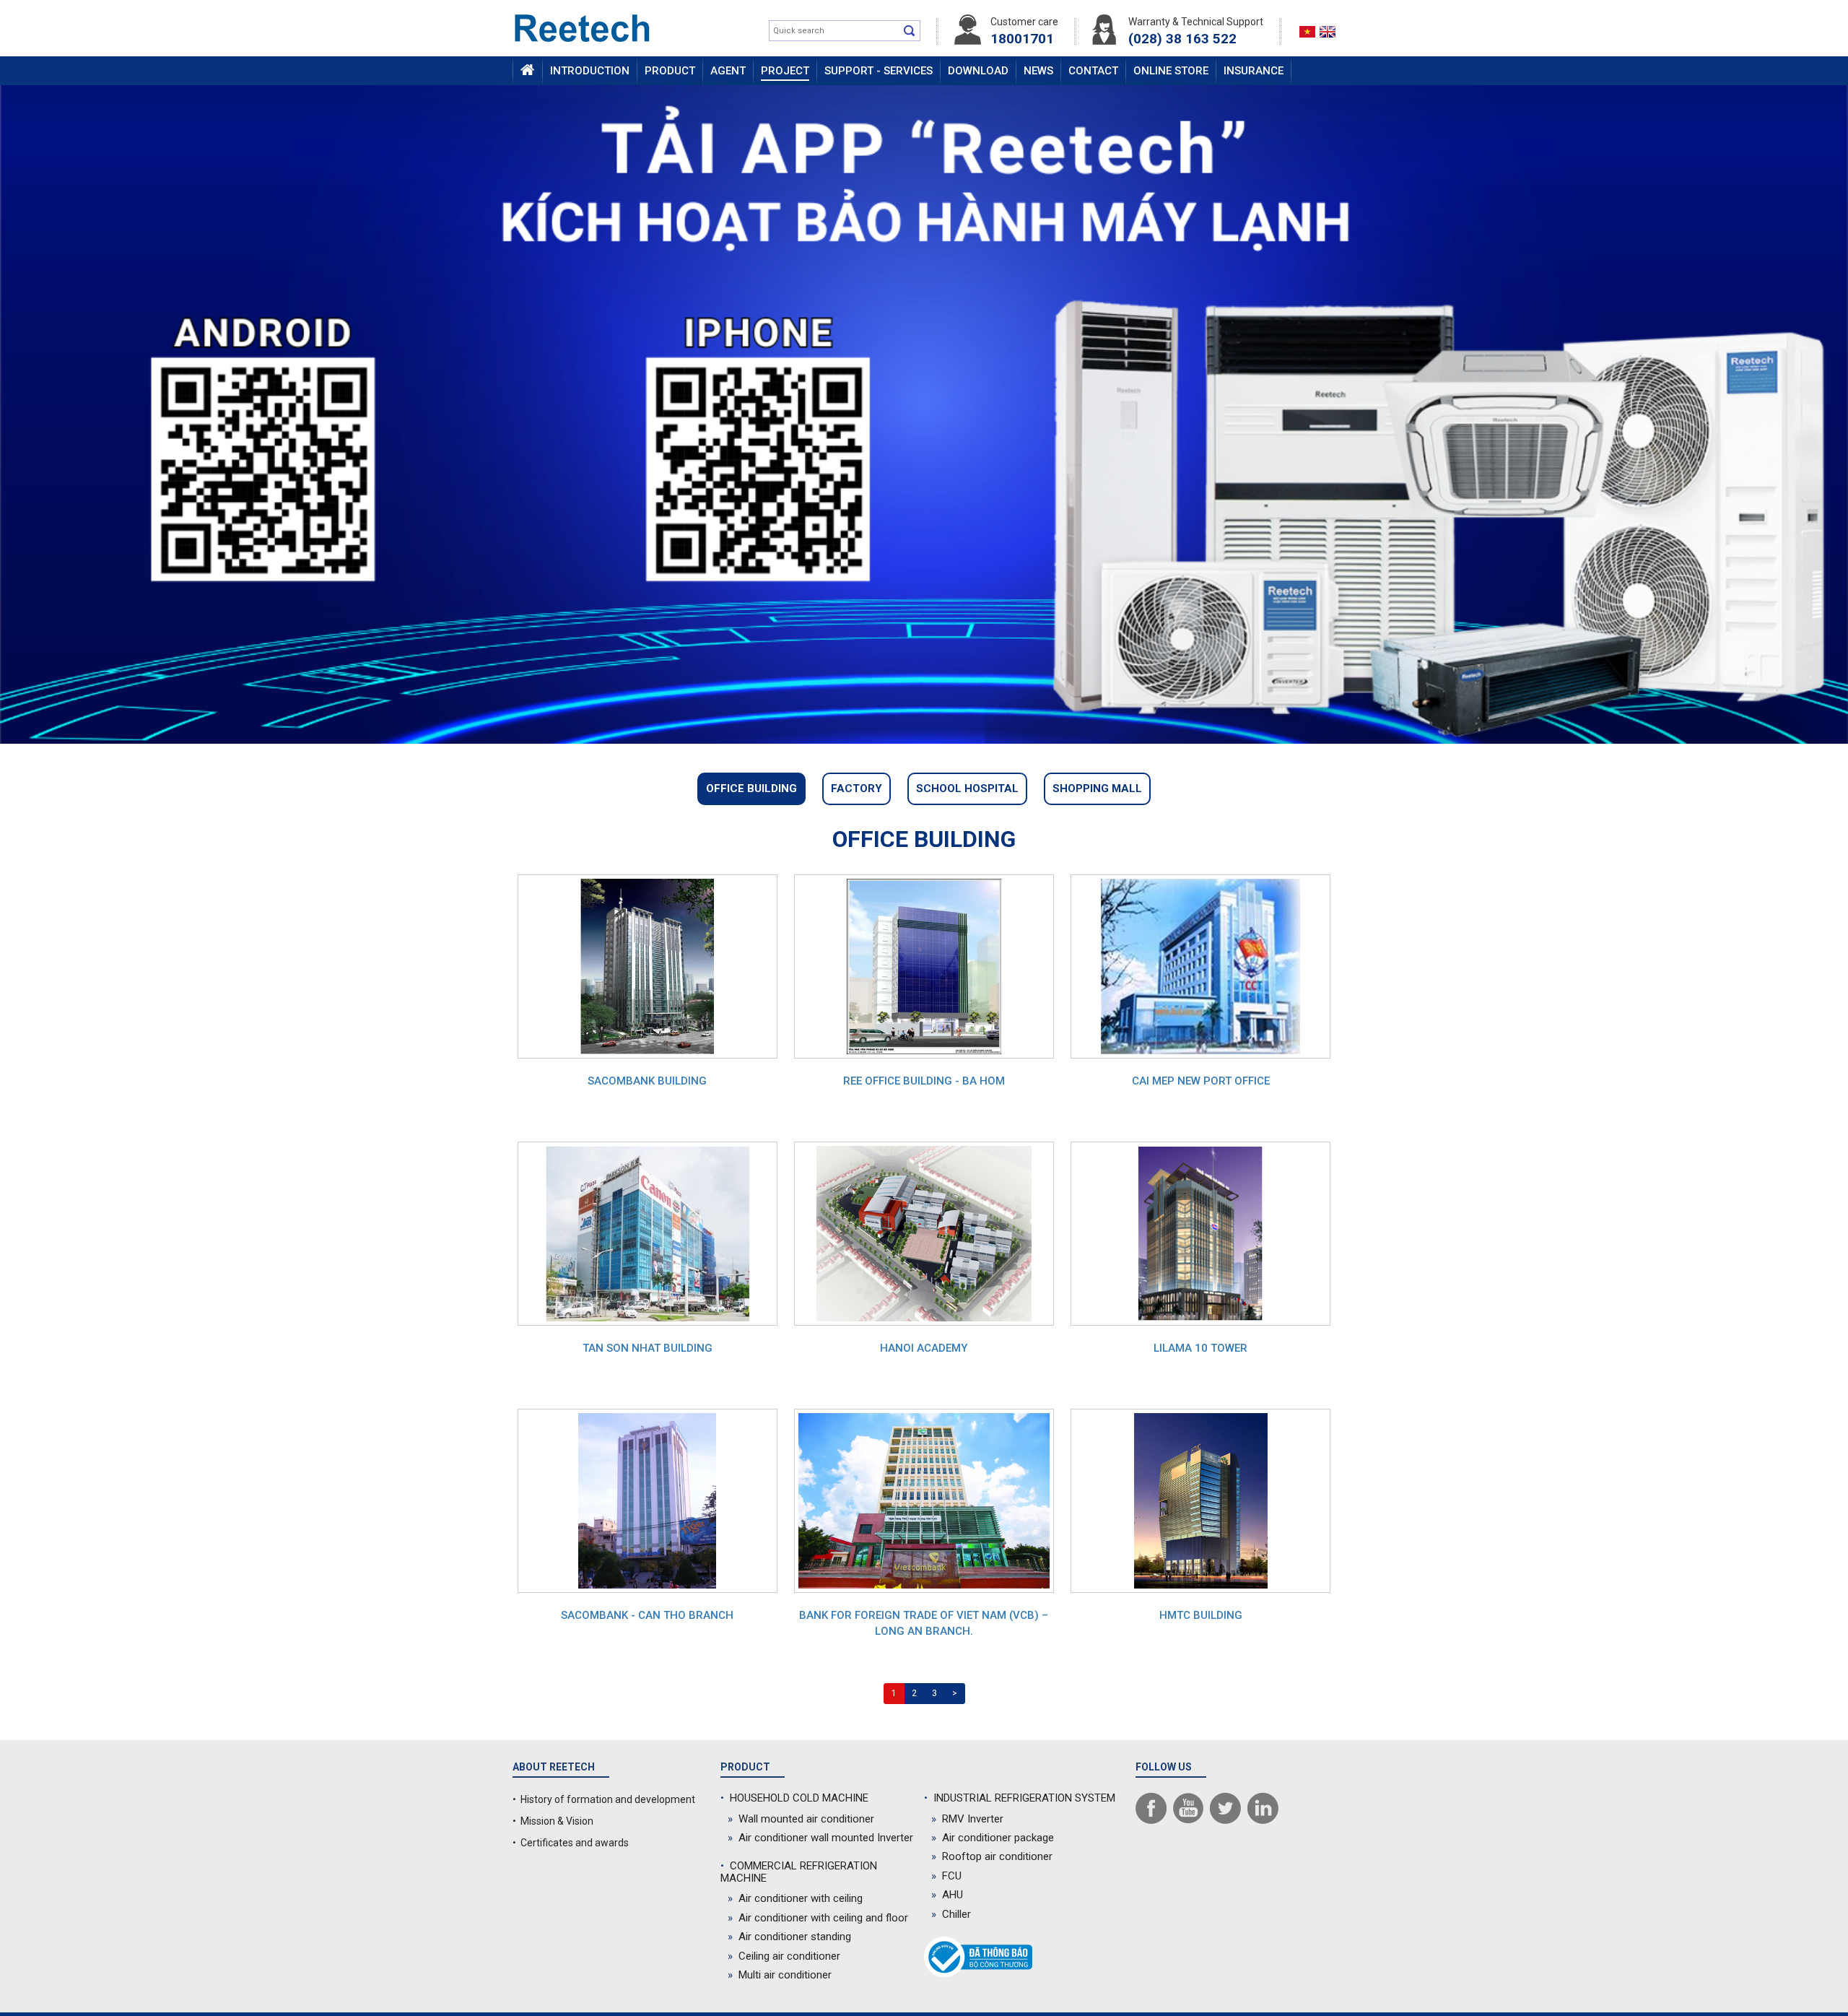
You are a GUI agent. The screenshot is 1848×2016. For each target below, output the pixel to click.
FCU (946, 1876)
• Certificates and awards (571, 1843)
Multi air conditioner (780, 1975)
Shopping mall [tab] (1097, 788)
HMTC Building (1201, 1615)
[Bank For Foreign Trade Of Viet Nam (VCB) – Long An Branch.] (924, 1500)
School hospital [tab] (967, 788)
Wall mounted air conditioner (801, 1819)
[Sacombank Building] (647, 965)
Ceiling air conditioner (784, 1956)
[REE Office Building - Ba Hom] (924, 965)
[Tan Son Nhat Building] (648, 1233)
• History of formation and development (604, 1799)
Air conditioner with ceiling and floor (818, 1918)
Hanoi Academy (924, 1348)
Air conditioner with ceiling (795, 1898)
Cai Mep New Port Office (1201, 1081)
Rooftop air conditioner (992, 1856)
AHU (947, 1895)
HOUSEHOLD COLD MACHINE (794, 1798)
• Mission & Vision (553, 1821)
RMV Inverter (967, 1819)
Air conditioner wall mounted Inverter (820, 1838)
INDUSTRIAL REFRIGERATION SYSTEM (1020, 1798)
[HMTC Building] (1201, 1500)
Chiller (951, 1914)
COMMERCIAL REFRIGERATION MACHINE (799, 1872)
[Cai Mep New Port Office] (1200, 965)
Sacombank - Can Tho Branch (647, 1615)
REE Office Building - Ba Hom (924, 1081)
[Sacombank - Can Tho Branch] (647, 1500)
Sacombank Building (647, 1081)
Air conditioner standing (789, 1937)
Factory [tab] (857, 788)
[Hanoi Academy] (924, 1233)
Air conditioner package (993, 1838)
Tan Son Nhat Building (648, 1348)
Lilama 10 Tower (1200, 1348)
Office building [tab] (751, 788)
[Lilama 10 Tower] (1200, 1233)
